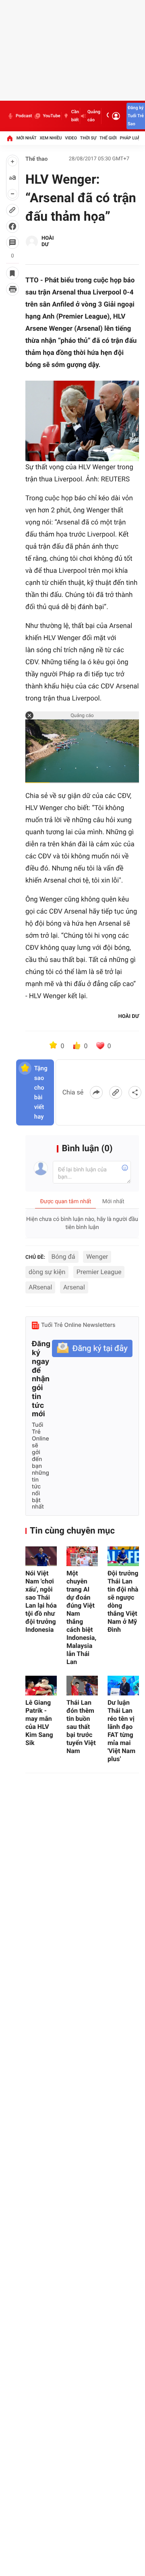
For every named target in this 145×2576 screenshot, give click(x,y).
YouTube (51, 116)
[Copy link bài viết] (116, 1092)
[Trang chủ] (10, 138)
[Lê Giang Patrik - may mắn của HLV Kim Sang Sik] (41, 1686)
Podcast (24, 116)
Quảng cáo (94, 116)
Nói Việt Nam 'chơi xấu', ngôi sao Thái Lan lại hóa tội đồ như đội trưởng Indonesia (41, 1601)
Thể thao (37, 159)
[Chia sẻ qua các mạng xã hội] (135, 1092)
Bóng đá (63, 1257)
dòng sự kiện (47, 1272)
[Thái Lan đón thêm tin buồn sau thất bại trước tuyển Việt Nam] (82, 1686)
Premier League (99, 1272)
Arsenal (74, 1287)
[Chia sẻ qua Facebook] (96, 1092)
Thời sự (88, 138)
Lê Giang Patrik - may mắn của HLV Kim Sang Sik (39, 1723)
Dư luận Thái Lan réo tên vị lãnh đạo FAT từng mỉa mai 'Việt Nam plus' (121, 1731)
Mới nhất (27, 138)
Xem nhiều (51, 138)
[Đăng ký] (92, 1348)
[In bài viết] (12, 289)
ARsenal (40, 1287)
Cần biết (75, 116)
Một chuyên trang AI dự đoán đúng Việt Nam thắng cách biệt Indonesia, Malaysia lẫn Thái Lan (81, 1618)
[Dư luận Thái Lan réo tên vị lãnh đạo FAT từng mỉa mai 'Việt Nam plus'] (123, 1686)
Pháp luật (131, 138)
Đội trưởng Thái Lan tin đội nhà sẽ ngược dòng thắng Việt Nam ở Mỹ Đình (123, 1601)
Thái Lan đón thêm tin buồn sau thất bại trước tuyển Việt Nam (81, 1727)
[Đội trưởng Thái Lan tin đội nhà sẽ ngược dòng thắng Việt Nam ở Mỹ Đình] (123, 1556)
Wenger (97, 1257)
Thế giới (108, 138)
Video (71, 138)
